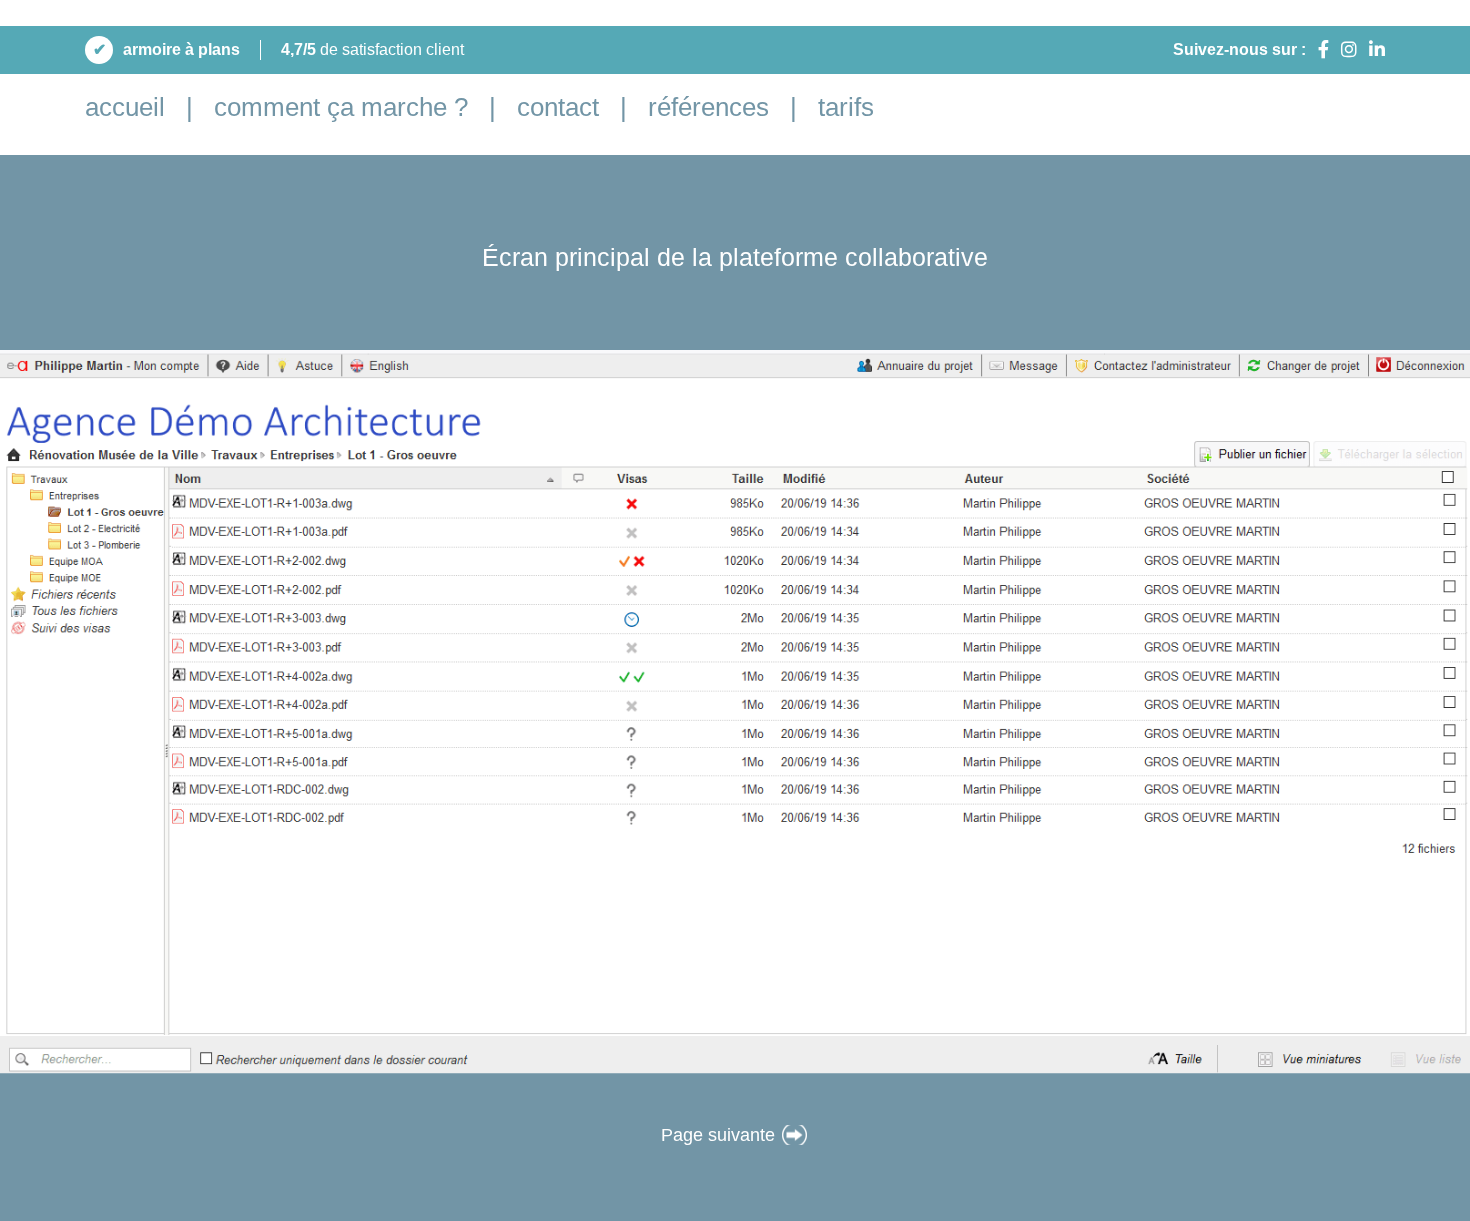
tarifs (846, 107)
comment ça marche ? (341, 107)
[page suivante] (795, 1135)
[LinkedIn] (1377, 50)
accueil (125, 107)
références (708, 107)
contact (558, 107)
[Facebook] (1323, 50)
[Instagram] (1349, 50)
